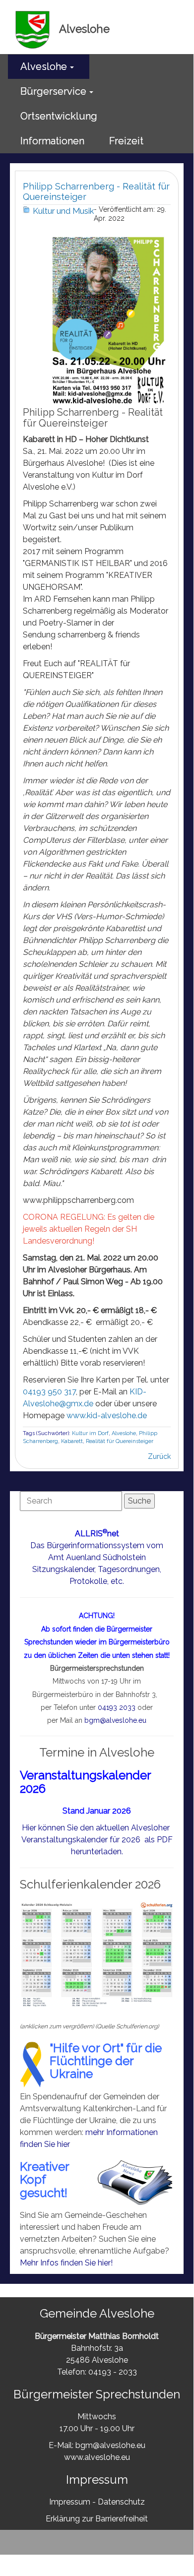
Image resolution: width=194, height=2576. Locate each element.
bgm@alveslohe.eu (115, 1720)
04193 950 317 (49, 1392)
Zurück (159, 1456)
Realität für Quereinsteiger (120, 1441)
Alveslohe (124, 1433)
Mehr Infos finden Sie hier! (66, 2263)
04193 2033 (117, 1707)
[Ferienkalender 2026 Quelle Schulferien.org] (97, 1954)
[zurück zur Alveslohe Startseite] (33, 29)
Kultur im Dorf (90, 1433)
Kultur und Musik (63, 211)
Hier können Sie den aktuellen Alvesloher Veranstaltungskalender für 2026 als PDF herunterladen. (97, 1840)
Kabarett (72, 1441)
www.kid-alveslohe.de (107, 1415)
